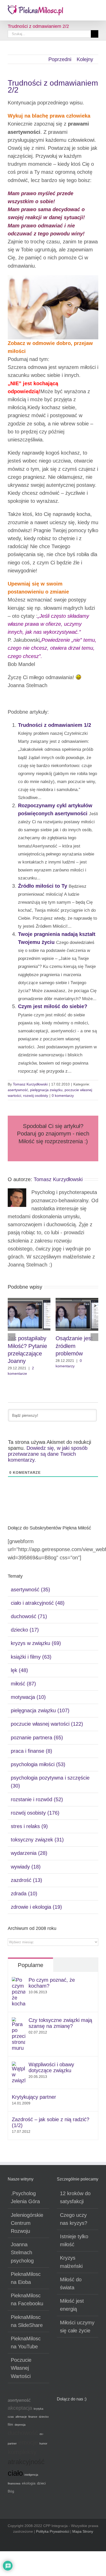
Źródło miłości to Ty (43, 886)
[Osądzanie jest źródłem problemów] (77, 1301)
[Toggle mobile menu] (96, 9)
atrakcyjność (26, 2462)
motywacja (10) (28, 1697)
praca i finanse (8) (32, 1751)
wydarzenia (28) (29, 1853)
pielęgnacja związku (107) (40, 1710)
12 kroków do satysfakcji (75, 2197)
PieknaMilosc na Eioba (26, 2278)
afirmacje (21, 2417)
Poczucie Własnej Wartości (21, 2368)
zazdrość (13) (26, 1880)
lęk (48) (19, 1670)
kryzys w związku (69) (36, 1643)
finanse (33, 2417)
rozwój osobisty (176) (35, 1813)
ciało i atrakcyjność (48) (38, 1603)
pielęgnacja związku (46, 1090)
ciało (15, 2473)
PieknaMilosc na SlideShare (27, 2321)
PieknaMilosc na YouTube (26, 2343)
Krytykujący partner (34, 2097)
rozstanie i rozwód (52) (37, 1799)
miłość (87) (23, 1684)
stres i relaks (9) (29, 1826)
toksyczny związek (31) (37, 1840)
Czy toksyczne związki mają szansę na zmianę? (60, 2023)
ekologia (29, 2483)
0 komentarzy (63, 1096)
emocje (28, 2442)
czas (11, 2417)
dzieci (41, 2483)
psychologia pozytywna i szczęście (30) (50, 1782)
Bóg (11, 2491)
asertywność (18, 1090)
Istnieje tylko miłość (74, 2240)
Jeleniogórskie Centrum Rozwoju (27, 2223)
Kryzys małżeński (71, 2262)
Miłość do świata (71, 2283)
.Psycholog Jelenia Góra (25, 2197)
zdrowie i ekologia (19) (36, 1907)
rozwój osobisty (36, 1096)
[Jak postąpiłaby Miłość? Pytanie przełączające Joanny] (29, 1301)
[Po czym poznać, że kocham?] (19, 1981)
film (10, 2425)
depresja (20, 2425)
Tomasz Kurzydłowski (30, 1084)
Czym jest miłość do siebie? (53, 1006)
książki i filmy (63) (31, 1657)
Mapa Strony (83, 2531)
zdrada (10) (24, 1894)
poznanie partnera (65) (37, 1738)
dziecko (44, 2417)
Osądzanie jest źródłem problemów (74, 1346)
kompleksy (22, 2452)
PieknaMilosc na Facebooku (27, 2299)
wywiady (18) (26, 1867)
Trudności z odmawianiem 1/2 (55, 725)
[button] (12, 1337)
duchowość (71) (29, 1616)
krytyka (38, 2409)
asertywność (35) (30, 1590)
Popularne (30, 1965)
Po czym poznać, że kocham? (52, 1983)
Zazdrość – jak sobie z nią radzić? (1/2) (51, 2122)
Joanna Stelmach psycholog (22, 2252)
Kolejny (85, 59)
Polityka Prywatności (53, 2531)
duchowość (23, 2433)
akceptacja (20, 2408)
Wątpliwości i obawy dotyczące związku (51, 2067)
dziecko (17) (25, 1630)
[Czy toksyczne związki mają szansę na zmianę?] (19, 2021)
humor (43, 2443)
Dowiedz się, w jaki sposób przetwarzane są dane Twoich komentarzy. (48, 1454)
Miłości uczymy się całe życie (77, 2327)
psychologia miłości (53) (38, 1764)
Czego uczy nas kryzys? (74, 2219)
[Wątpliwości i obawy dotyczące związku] (19, 2065)
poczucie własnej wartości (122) (47, 1724)
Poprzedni (60, 59)
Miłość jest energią (72, 2305)
